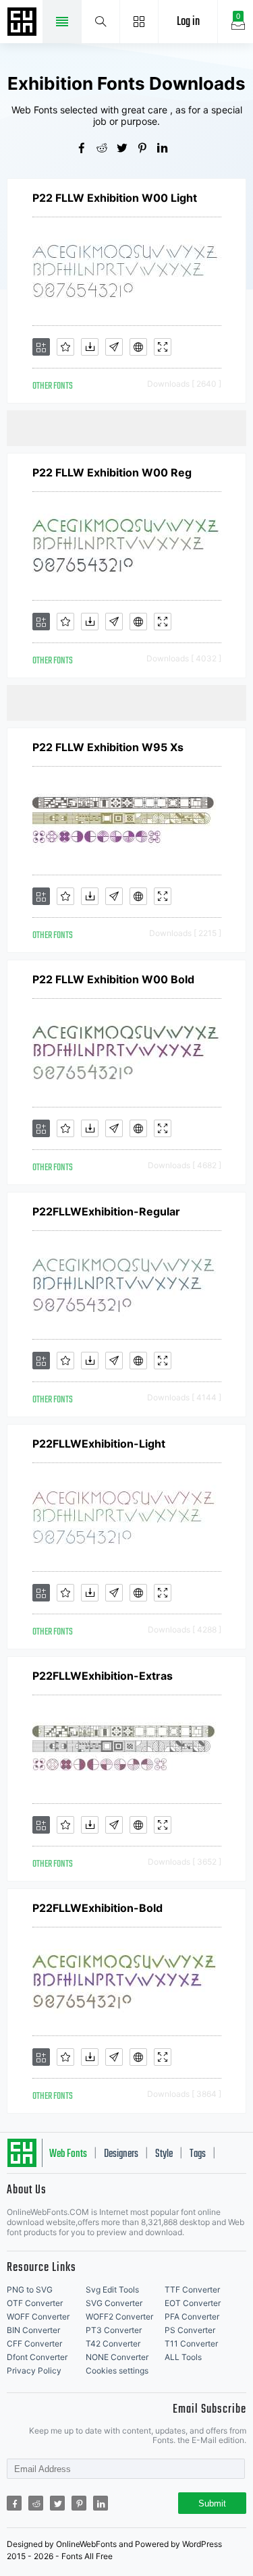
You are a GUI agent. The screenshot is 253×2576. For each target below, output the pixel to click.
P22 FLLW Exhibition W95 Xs (108, 747)
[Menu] (139, 22)
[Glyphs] (114, 347)
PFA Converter (192, 2317)
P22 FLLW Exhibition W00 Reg (112, 472)
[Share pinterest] (147, 149)
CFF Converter (34, 2344)
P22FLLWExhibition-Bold (97, 1908)
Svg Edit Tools (112, 2290)
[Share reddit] (107, 149)
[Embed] (138, 347)
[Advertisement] (130, 427)
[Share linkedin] (167, 149)
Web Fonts (68, 2154)
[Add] (41, 347)
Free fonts (24, 23)
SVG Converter (114, 2303)
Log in (188, 22)
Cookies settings (117, 2371)
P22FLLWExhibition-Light (99, 1444)
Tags (198, 2154)
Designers (121, 2154)
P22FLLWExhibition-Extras (103, 1676)
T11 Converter (191, 2344)
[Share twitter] (127, 149)
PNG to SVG (30, 2290)
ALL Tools (183, 2357)
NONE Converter (117, 2357)
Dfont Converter (37, 2357)
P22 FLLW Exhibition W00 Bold (113, 979)
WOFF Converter (38, 2317)
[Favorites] (65, 347)
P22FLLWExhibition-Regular (106, 1211)
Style (164, 2154)
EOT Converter (193, 2303)
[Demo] (163, 347)
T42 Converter (113, 2344)
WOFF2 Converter (119, 2317)
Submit (212, 2503)
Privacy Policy (34, 2371)
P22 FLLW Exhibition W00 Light (115, 198)
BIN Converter (33, 2330)
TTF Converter (192, 2290)
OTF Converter (35, 2303)
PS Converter (190, 2330)
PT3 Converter (114, 2330)
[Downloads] (90, 347)
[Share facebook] (86, 149)
